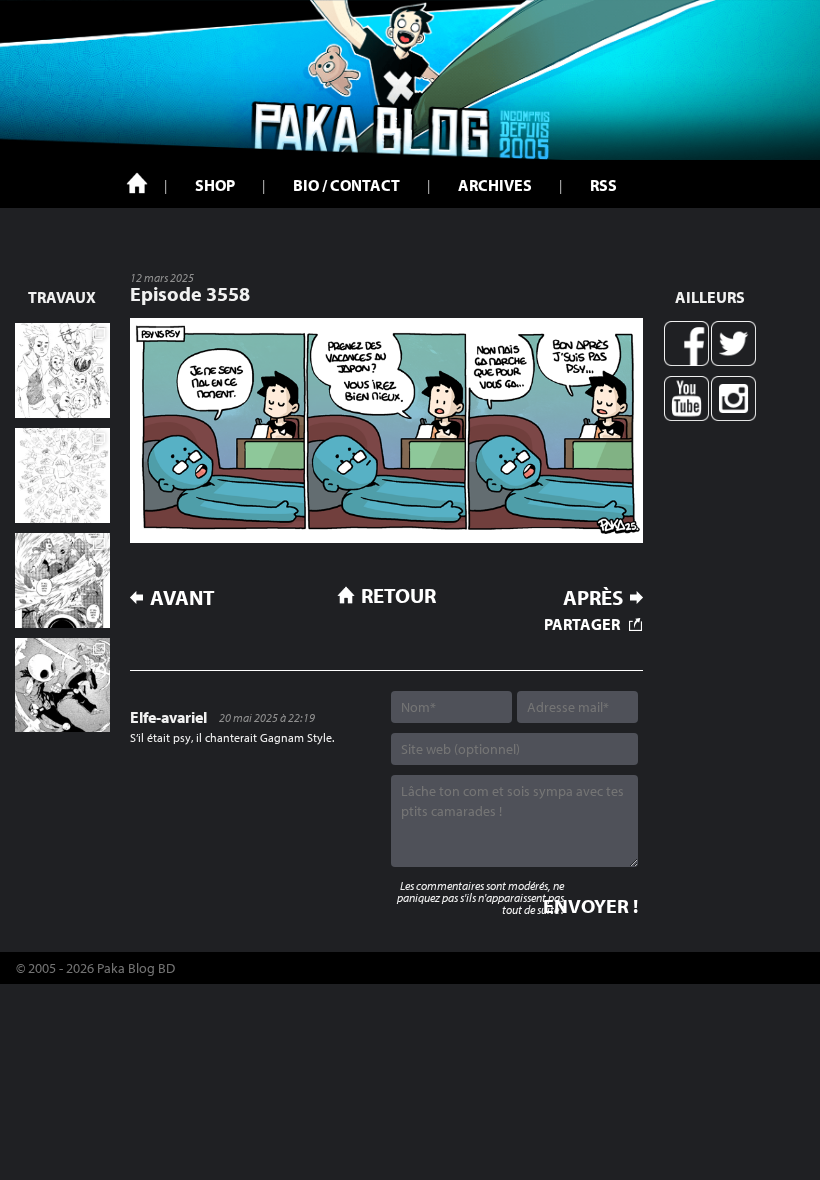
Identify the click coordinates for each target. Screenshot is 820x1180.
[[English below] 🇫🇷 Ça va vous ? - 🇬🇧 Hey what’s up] (62, 475)
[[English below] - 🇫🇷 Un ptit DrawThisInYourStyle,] (62, 685)
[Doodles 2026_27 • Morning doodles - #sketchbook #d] (62, 370)
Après (593, 597)
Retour (398, 595)
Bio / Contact (346, 185)
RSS (603, 185)
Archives (495, 185)
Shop (215, 185)
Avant (182, 597)
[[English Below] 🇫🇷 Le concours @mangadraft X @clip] (62, 580)
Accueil (137, 183)
